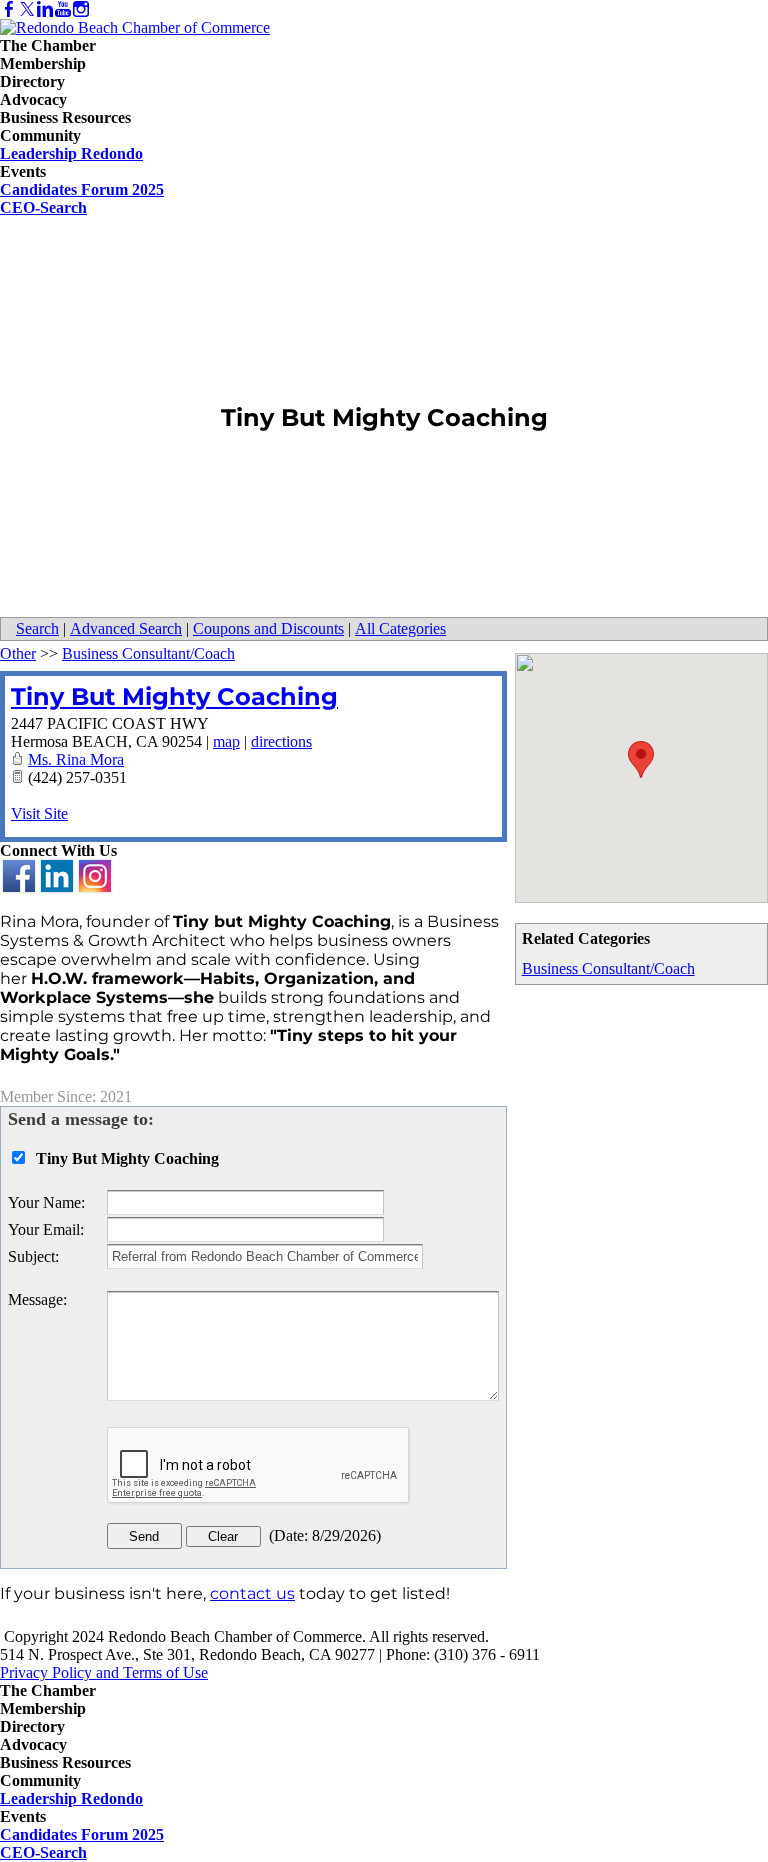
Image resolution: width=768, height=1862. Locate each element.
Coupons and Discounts (268, 628)
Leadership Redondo (71, 153)
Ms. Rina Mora (76, 759)
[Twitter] (27, 9)
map (226, 741)
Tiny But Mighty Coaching (174, 696)
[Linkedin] (45, 9)
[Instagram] (81, 9)
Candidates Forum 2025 (82, 189)
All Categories (400, 628)
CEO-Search (43, 207)
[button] (641, 759)
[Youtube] (63, 9)
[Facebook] (9, 9)
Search (37, 628)
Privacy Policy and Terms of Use (104, 1672)
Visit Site (39, 813)
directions (281, 741)
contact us (252, 1593)
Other (18, 653)
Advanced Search (126, 628)
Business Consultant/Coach (608, 968)
